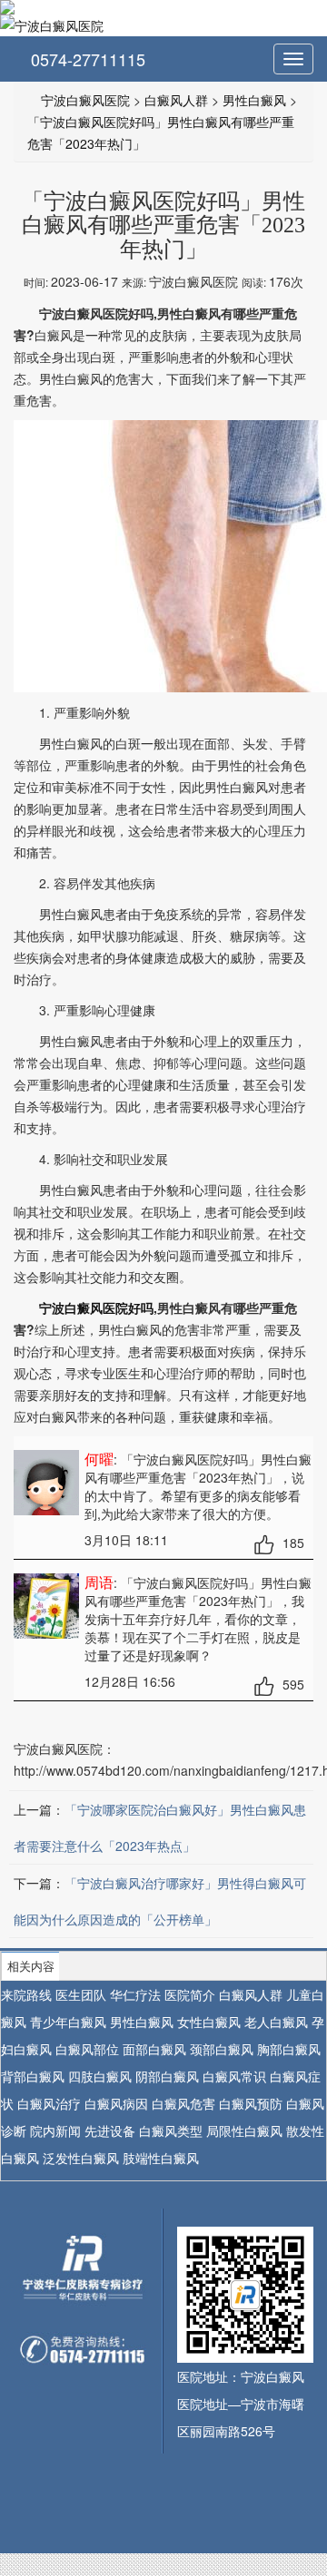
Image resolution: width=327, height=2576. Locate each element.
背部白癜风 (33, 2076)
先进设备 (110, 2130)
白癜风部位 (87, 2049)
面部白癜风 (154, 2049)
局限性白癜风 (244, 2130)
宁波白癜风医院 (85, 100)
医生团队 (81, 1994)
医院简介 (190, 1994)
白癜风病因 (116, 2103)
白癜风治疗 (49, 2103)
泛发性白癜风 (81, 2158)
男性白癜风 (254, 100)
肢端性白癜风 (161, 2158)
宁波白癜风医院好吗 (96, 1308)
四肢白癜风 (100, 2076)
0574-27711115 (86, 59)
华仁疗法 (135, 1994)
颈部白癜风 (222, 2049)
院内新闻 (55, 2130)
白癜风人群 (176, 100)
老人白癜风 (276, 2022)
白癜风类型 (171, 2130)
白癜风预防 (251, 2103)
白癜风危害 (183, 2103)
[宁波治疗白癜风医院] (163, 7)
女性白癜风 (209, 2022)
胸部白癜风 (289, 2049)
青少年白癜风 (68, 2022)
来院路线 (26, 1994)
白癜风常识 (234, 2076)
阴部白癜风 (167, 2076)
